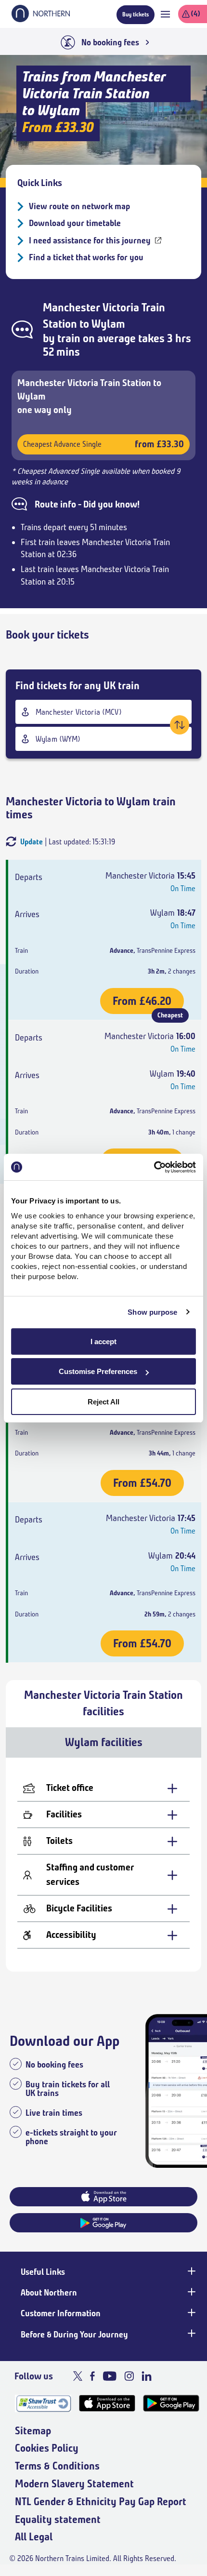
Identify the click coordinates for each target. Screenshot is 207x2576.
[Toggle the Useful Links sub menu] (191, 2271)
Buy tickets (136, 14)
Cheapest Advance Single (103, 444)
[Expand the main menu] (165, 14)
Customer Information (61, 2313)
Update (32, 842)
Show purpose (152, 1312)
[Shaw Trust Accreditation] (43, 2403)
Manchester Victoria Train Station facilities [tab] (103, 1703)
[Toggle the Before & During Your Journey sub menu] (191, 2334)
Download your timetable (75, 223)
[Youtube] (110, 2376)
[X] (78, 2376)
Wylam (108, 324)
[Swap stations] (180, 725)
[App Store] (107, 2403)
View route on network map (79, 206)
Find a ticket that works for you (86, 257)
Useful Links (43, 2272)
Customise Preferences (98, 1371)
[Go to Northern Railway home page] (41, 19)
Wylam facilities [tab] (104, 1742)
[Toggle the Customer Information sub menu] (191, 2312)
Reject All (103, 1402)
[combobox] (103, 712)
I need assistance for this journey (90, 240)
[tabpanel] (103, 1865)
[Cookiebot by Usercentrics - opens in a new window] (154, 1167)
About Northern (49, 2293)
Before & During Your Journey (74, 2335)
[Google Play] (171, 2403)
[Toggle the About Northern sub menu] (191, 2292)
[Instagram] (129, 2376)
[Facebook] (92, 2376)
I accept (103, 1341)
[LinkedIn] (147, 2376)
